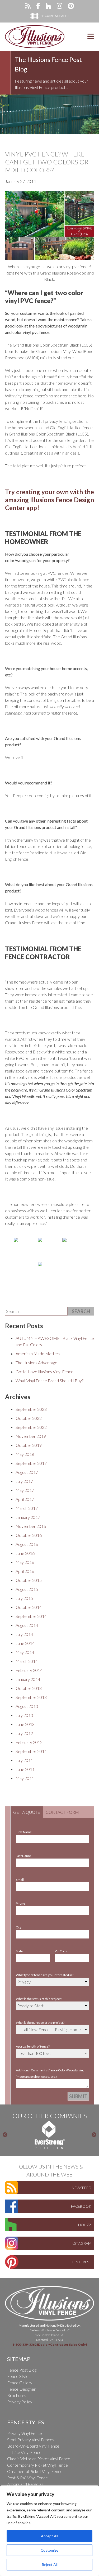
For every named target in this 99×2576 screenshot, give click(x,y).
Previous (5, 2135)
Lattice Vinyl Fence (24, 2452)
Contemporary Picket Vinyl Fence (37, 2465)
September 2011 (31, 1751)
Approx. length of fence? (33, 2046)
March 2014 (27, 1661)
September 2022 (31, 1427)
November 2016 (31, 1526)
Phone (20, 1903)
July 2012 (24, 1733)
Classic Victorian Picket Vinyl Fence (39, 2459)
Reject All (50, 2564)
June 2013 (25, 1724)
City (19, 1927)
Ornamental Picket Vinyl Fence (35, 2471)
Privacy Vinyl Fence (25, 2433)
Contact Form (62, 1812)
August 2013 (27, 1706)
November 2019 (31, 1436)
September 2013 (31, 1697)
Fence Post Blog (22, 2370)
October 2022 (29, 1418)
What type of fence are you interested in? (45, 1975)
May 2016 (25, 1562)
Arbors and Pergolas (25, 2484)
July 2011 (24, 1760)
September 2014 (31, 1616)
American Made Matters (38, 1354)
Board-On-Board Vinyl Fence (33, 2446)
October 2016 (29, 1535)
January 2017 (28, 1517)
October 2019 (29, 1445)
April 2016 (25, 1571)
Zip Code (61, 1951)
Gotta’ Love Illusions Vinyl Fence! (45, 1372)
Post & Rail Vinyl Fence (27, 2478)
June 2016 (25, 1553)
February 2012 (29, 1742)
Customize (49, 2550)
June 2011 (25, 1769)
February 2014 (29, 1670)
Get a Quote (27, 1812)
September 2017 (31, 1463)
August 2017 (27, 1472)
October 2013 (29, 1688)
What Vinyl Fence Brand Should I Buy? (49, 1381)
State (19, 1951)
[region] (49, 2531)
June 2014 (25, 1643)
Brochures (17, 2395)
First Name (24, 1832)
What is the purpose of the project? (40, 2023)
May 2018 (25, 1454)
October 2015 (29, 1580)
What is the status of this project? (39, 1999)
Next (94, 2135)
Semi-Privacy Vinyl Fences (31, 2440)
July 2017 (24, 1481)
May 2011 (25, 1778)
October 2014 (29, 1607)
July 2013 (24, 1715)
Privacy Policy (20, 2402)
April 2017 (25, 1499)
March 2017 (27, 1508)
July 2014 (24, 1634)
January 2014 (28, 1679)
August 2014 (27, 1625)
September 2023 (31, 1409)
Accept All (49, 2536)
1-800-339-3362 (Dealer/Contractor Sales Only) (49, 2344)
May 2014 (25, 1652)
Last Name (23, 1856)
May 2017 (25, 1490)
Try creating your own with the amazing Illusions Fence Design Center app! (49, 500)
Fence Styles (19, 2376)
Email (20, 1880)
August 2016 (27, 1544)
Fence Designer (21, 2389)
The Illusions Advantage (36, 1363)
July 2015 (24, 1598)
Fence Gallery (20, 2383)
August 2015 (27, 1589)
